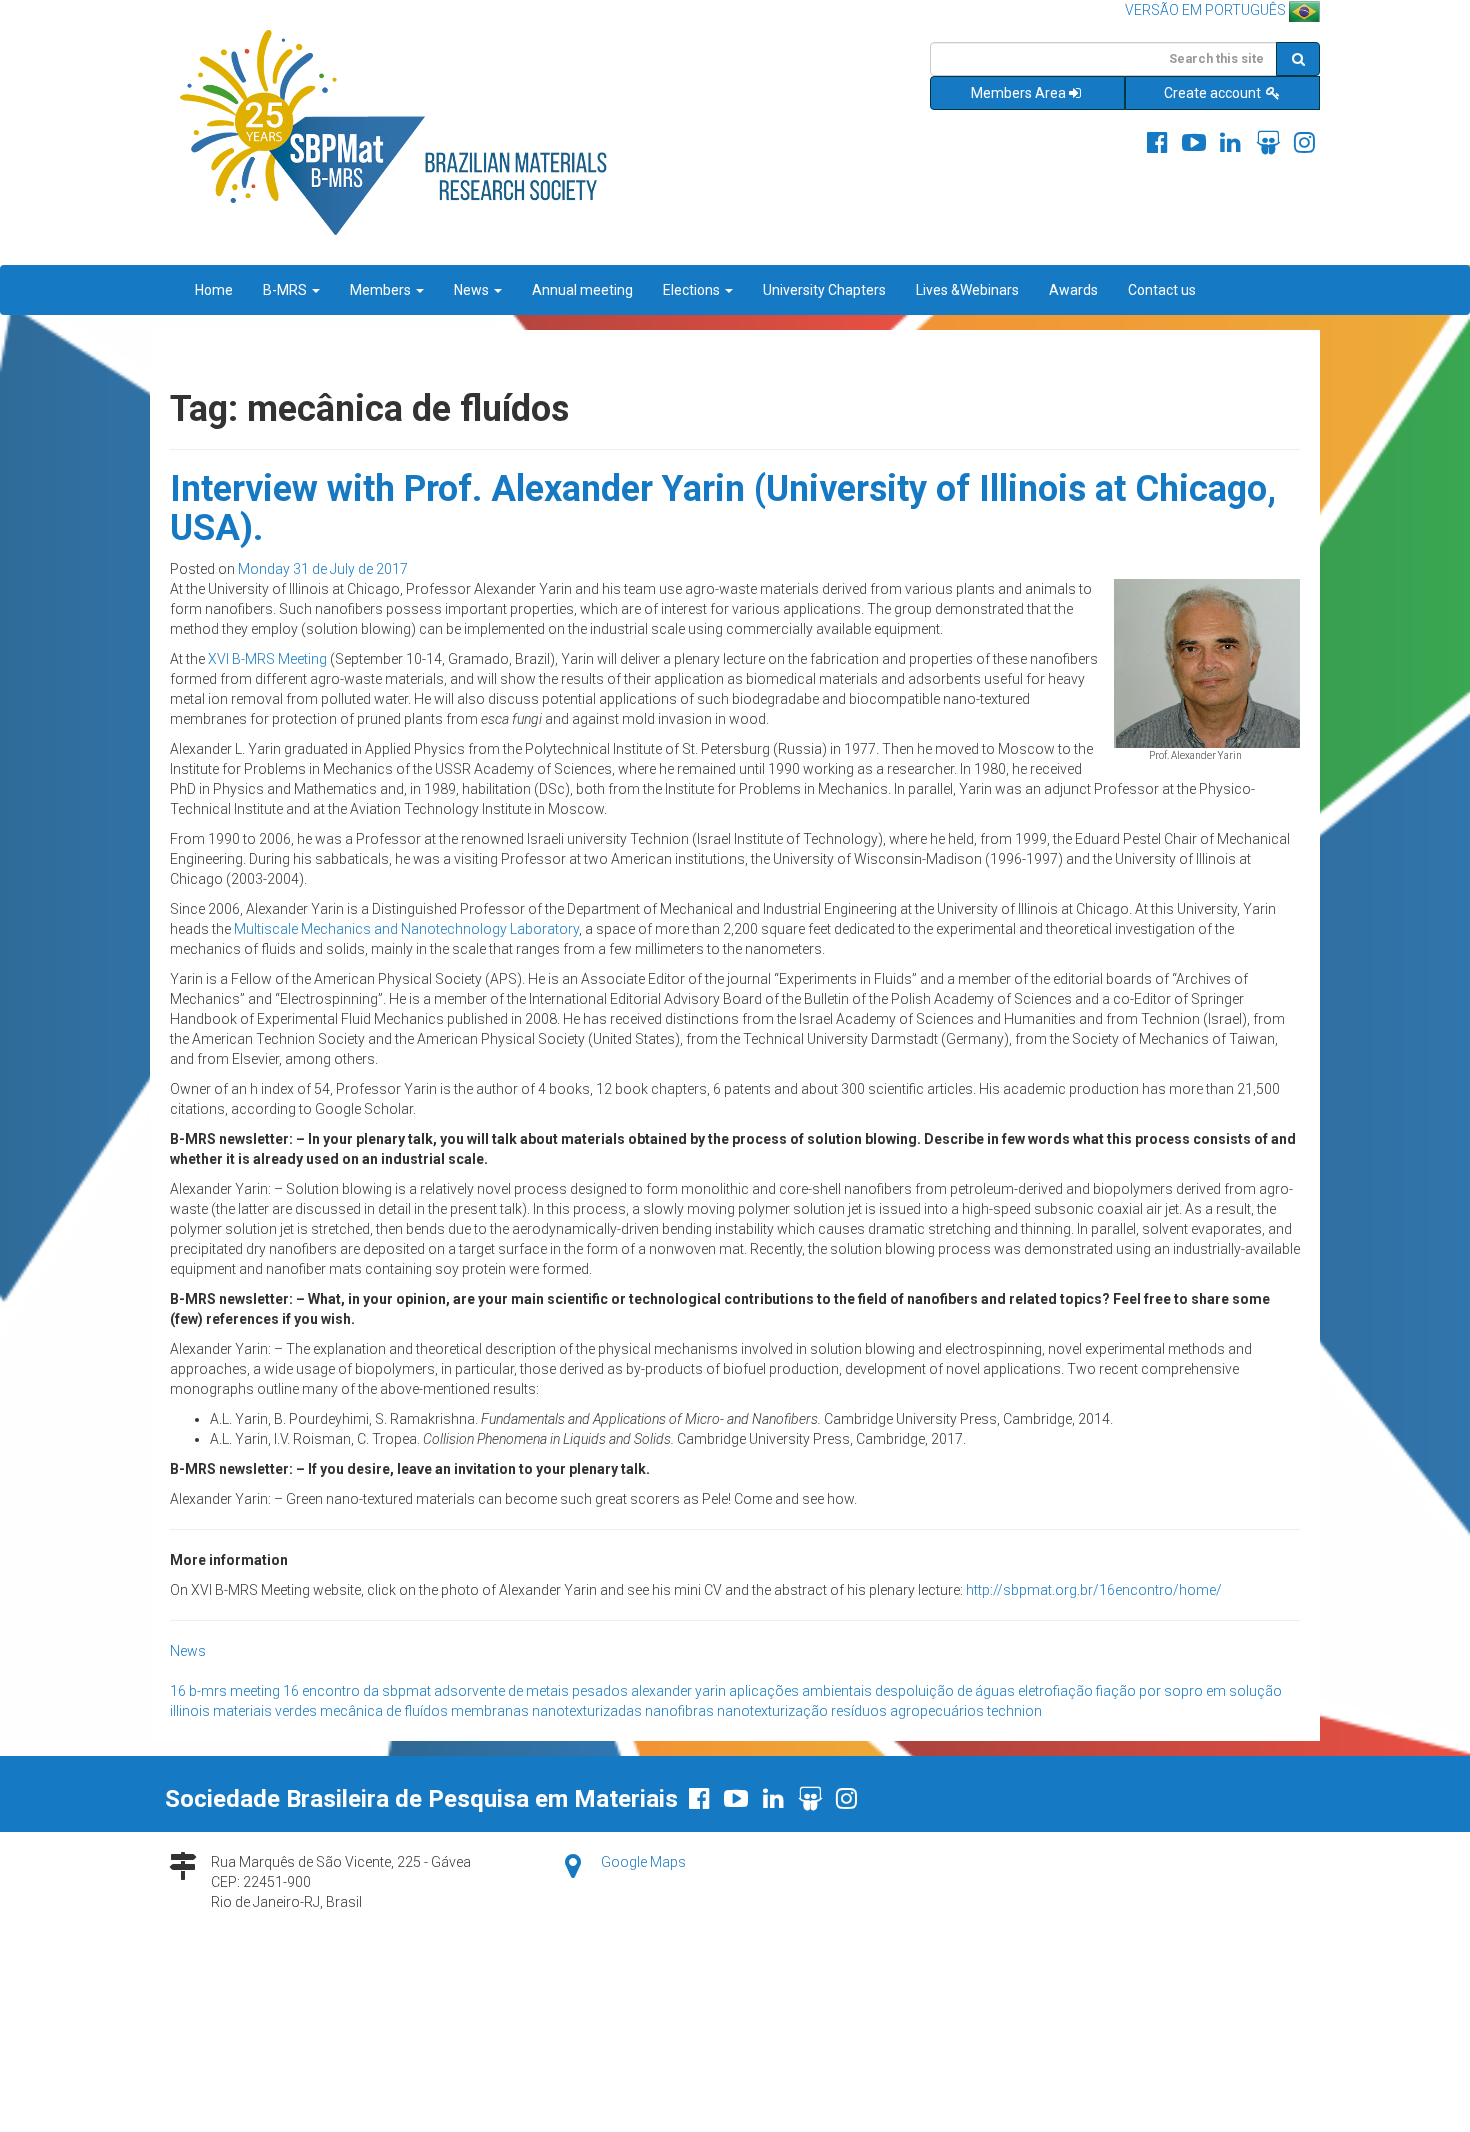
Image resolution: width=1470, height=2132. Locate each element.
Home (214, 290)
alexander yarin (678, 1691)
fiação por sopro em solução (1189, 1691)
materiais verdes (265, 1711)
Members (382, 290)
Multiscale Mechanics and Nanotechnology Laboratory (406, 929)
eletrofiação (1055, 1691)
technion (1014, 1711)
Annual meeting (582, 290)
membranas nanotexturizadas (546, 1711)
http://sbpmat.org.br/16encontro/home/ (1094, 1590)
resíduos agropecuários (907, 1711)
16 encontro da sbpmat (357, 1691)
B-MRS (286, 290)
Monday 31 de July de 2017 (323, 569)
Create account (1214, 93)
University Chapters (824, 290)
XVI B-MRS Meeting (267, 659)
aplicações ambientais (800, 1691)
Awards (1073, 290)
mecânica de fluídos (384, 1711)
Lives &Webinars (967, 290)
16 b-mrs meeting (225, 1691)
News (473, 290)
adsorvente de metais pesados (531, 1691)
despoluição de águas (945, 1691)
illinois (190, 1711)
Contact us (1162, 290)
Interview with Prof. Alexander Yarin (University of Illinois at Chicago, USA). (723, 509)
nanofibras (679, 1711)
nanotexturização (772, 1711)
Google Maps (643, 1862)
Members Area (1018, 93)
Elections (693, 290)
